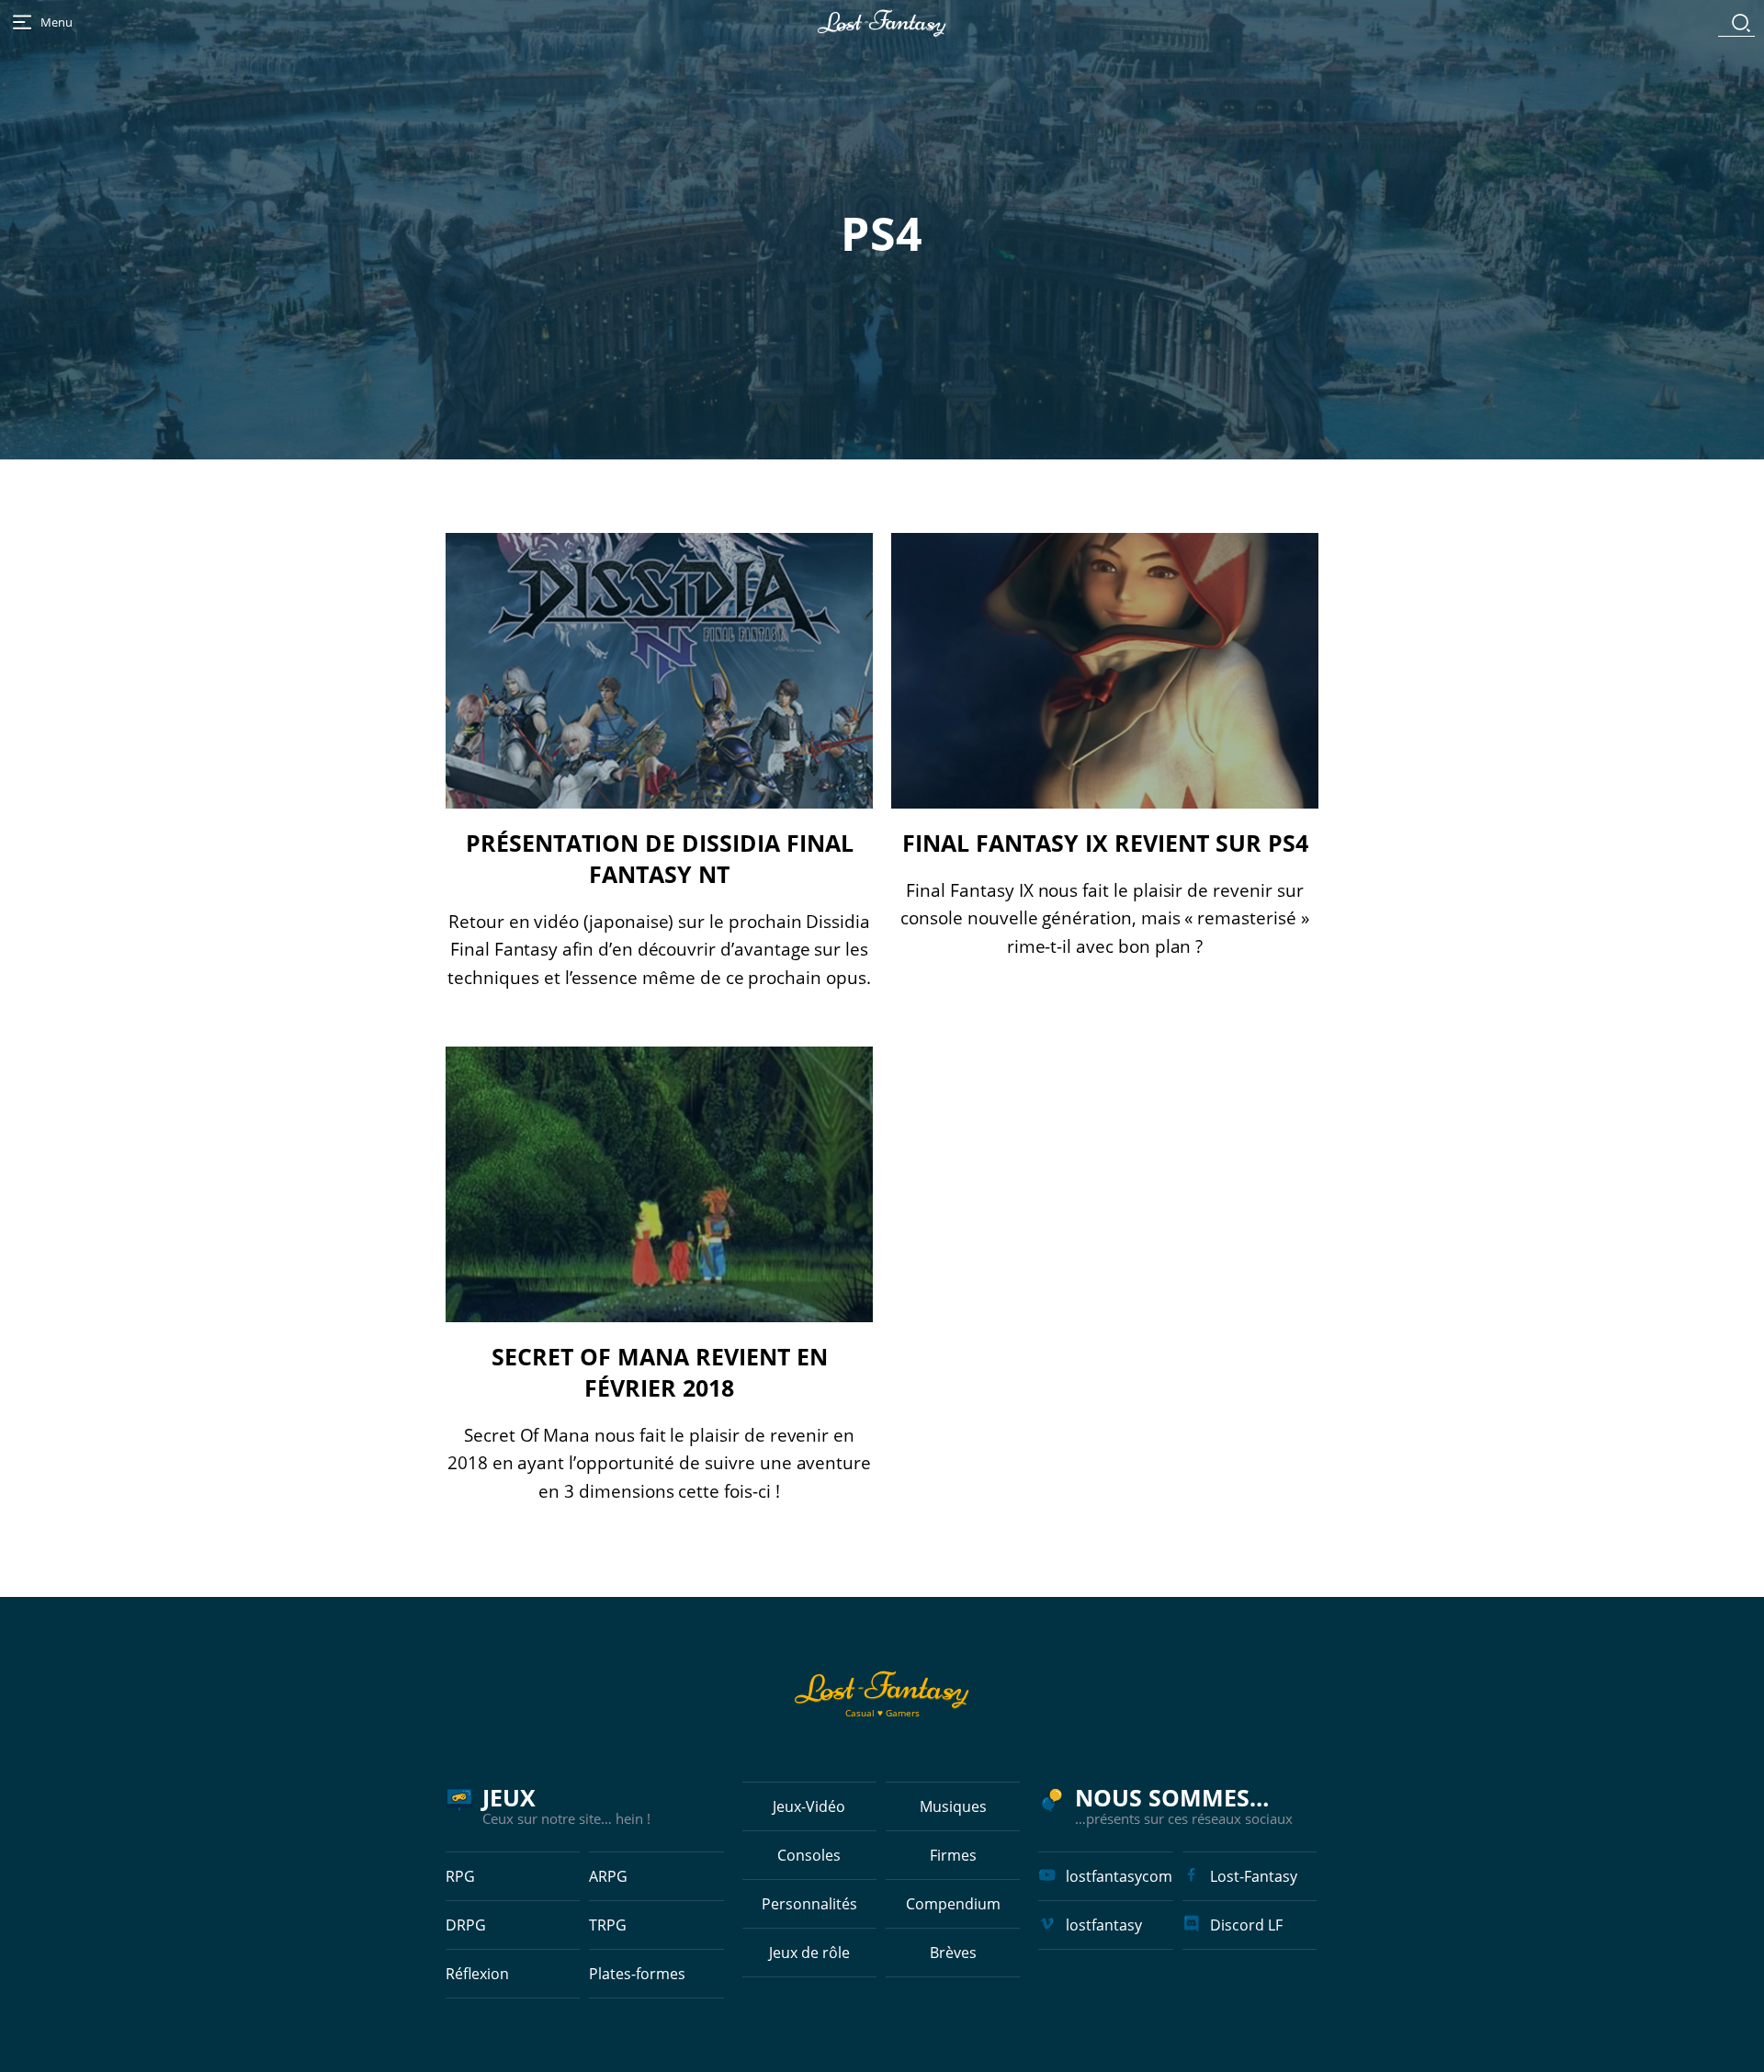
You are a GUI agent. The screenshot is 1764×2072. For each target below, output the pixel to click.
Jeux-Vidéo (809, 1806)
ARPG (608, 1876)
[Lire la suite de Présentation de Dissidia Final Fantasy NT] (659, 671)
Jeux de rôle (809, 1953)
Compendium (953, 1904)
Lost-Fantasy (1254, 1876)
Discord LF (1246, 1925)
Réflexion (477, 1974)
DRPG (466, 1925)
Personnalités (809, 1904)
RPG (460, 1876)
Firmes (953, 1855)
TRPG (608, 1925)
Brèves (953, 1953)
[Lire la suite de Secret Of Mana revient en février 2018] (659, 1184)
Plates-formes (637, 1974)
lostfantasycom (1119, 1876)
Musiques (953, 1806)
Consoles (809, 1855)
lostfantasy (1104, 1925)
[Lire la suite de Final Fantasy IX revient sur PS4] (1105, 671)
